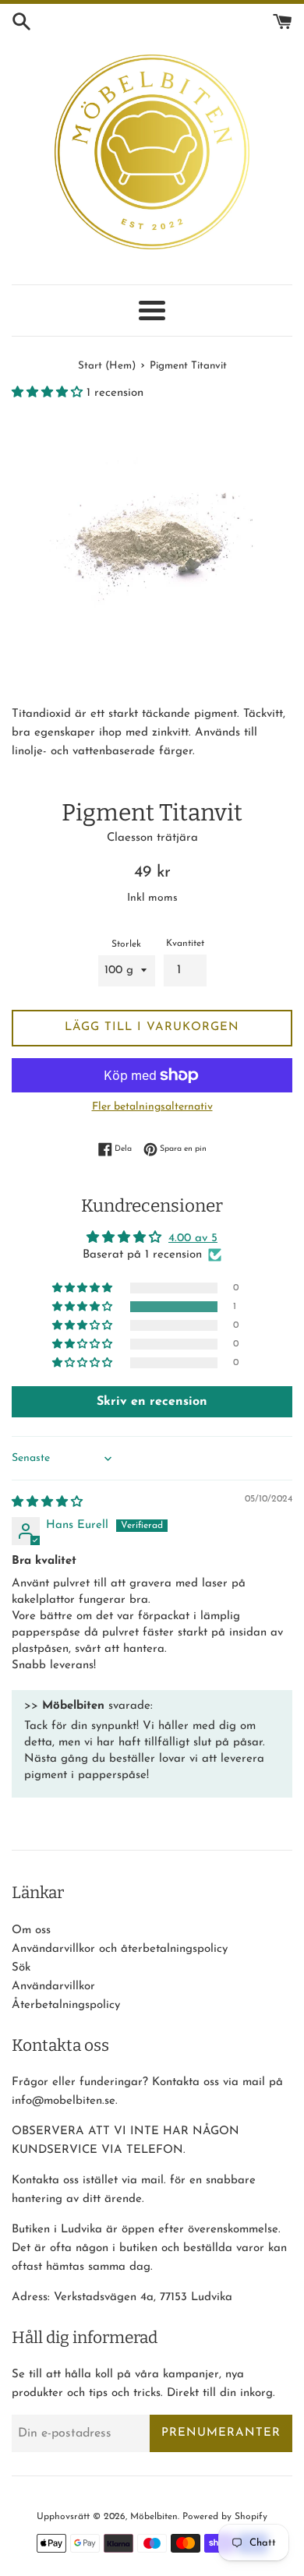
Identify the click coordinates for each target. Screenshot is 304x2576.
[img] (47, 1503)
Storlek (126, 944)
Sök (21, 1968)
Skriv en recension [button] (152, 1402)
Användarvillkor (53, 1987)
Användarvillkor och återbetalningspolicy (120, 1949)
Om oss (31, 1930)
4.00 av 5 (193, 1239)
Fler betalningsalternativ (152, 1107)
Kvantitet (185, 944)
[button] (49, 393)
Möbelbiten (154, 2517)
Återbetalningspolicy (66, 2005)
